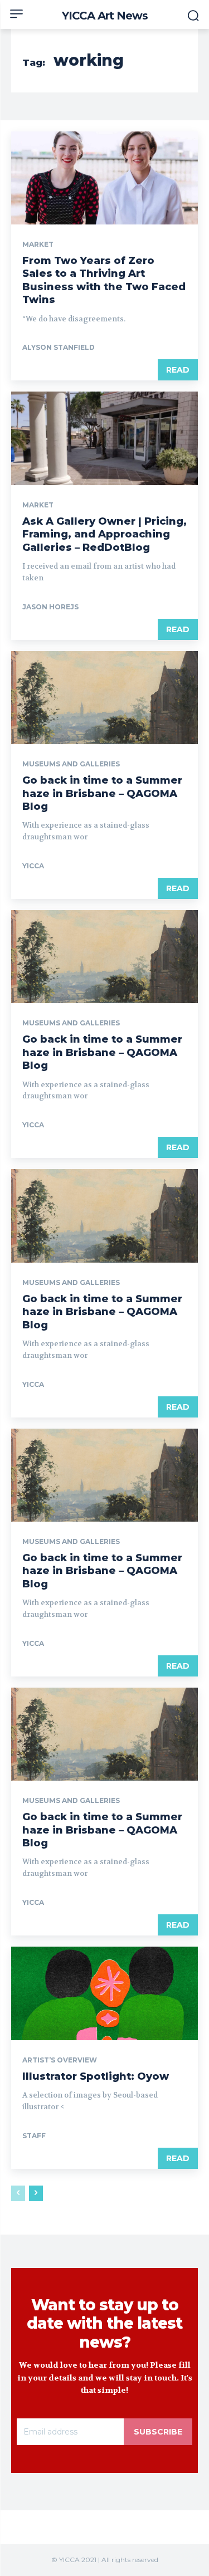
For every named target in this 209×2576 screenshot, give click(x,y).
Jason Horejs (50, 607)
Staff (34, 2136)
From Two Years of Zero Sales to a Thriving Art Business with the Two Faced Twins (104, 280)
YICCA (33, 866)
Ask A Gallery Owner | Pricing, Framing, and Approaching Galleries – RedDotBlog (104, 534)
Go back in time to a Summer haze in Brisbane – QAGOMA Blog (102, 793)
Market (38, 245)
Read (178, 370)
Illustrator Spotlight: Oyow (96, 2076)
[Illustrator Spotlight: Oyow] (104, 1993)
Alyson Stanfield (59, 347)
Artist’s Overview (60, 2060)
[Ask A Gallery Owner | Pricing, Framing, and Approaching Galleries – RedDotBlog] (104, 438)
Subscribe (158, 2432)
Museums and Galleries (71, 764)
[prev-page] (18, 2193)
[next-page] (36, 2193)
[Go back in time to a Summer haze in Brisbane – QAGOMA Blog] (104, 698)
